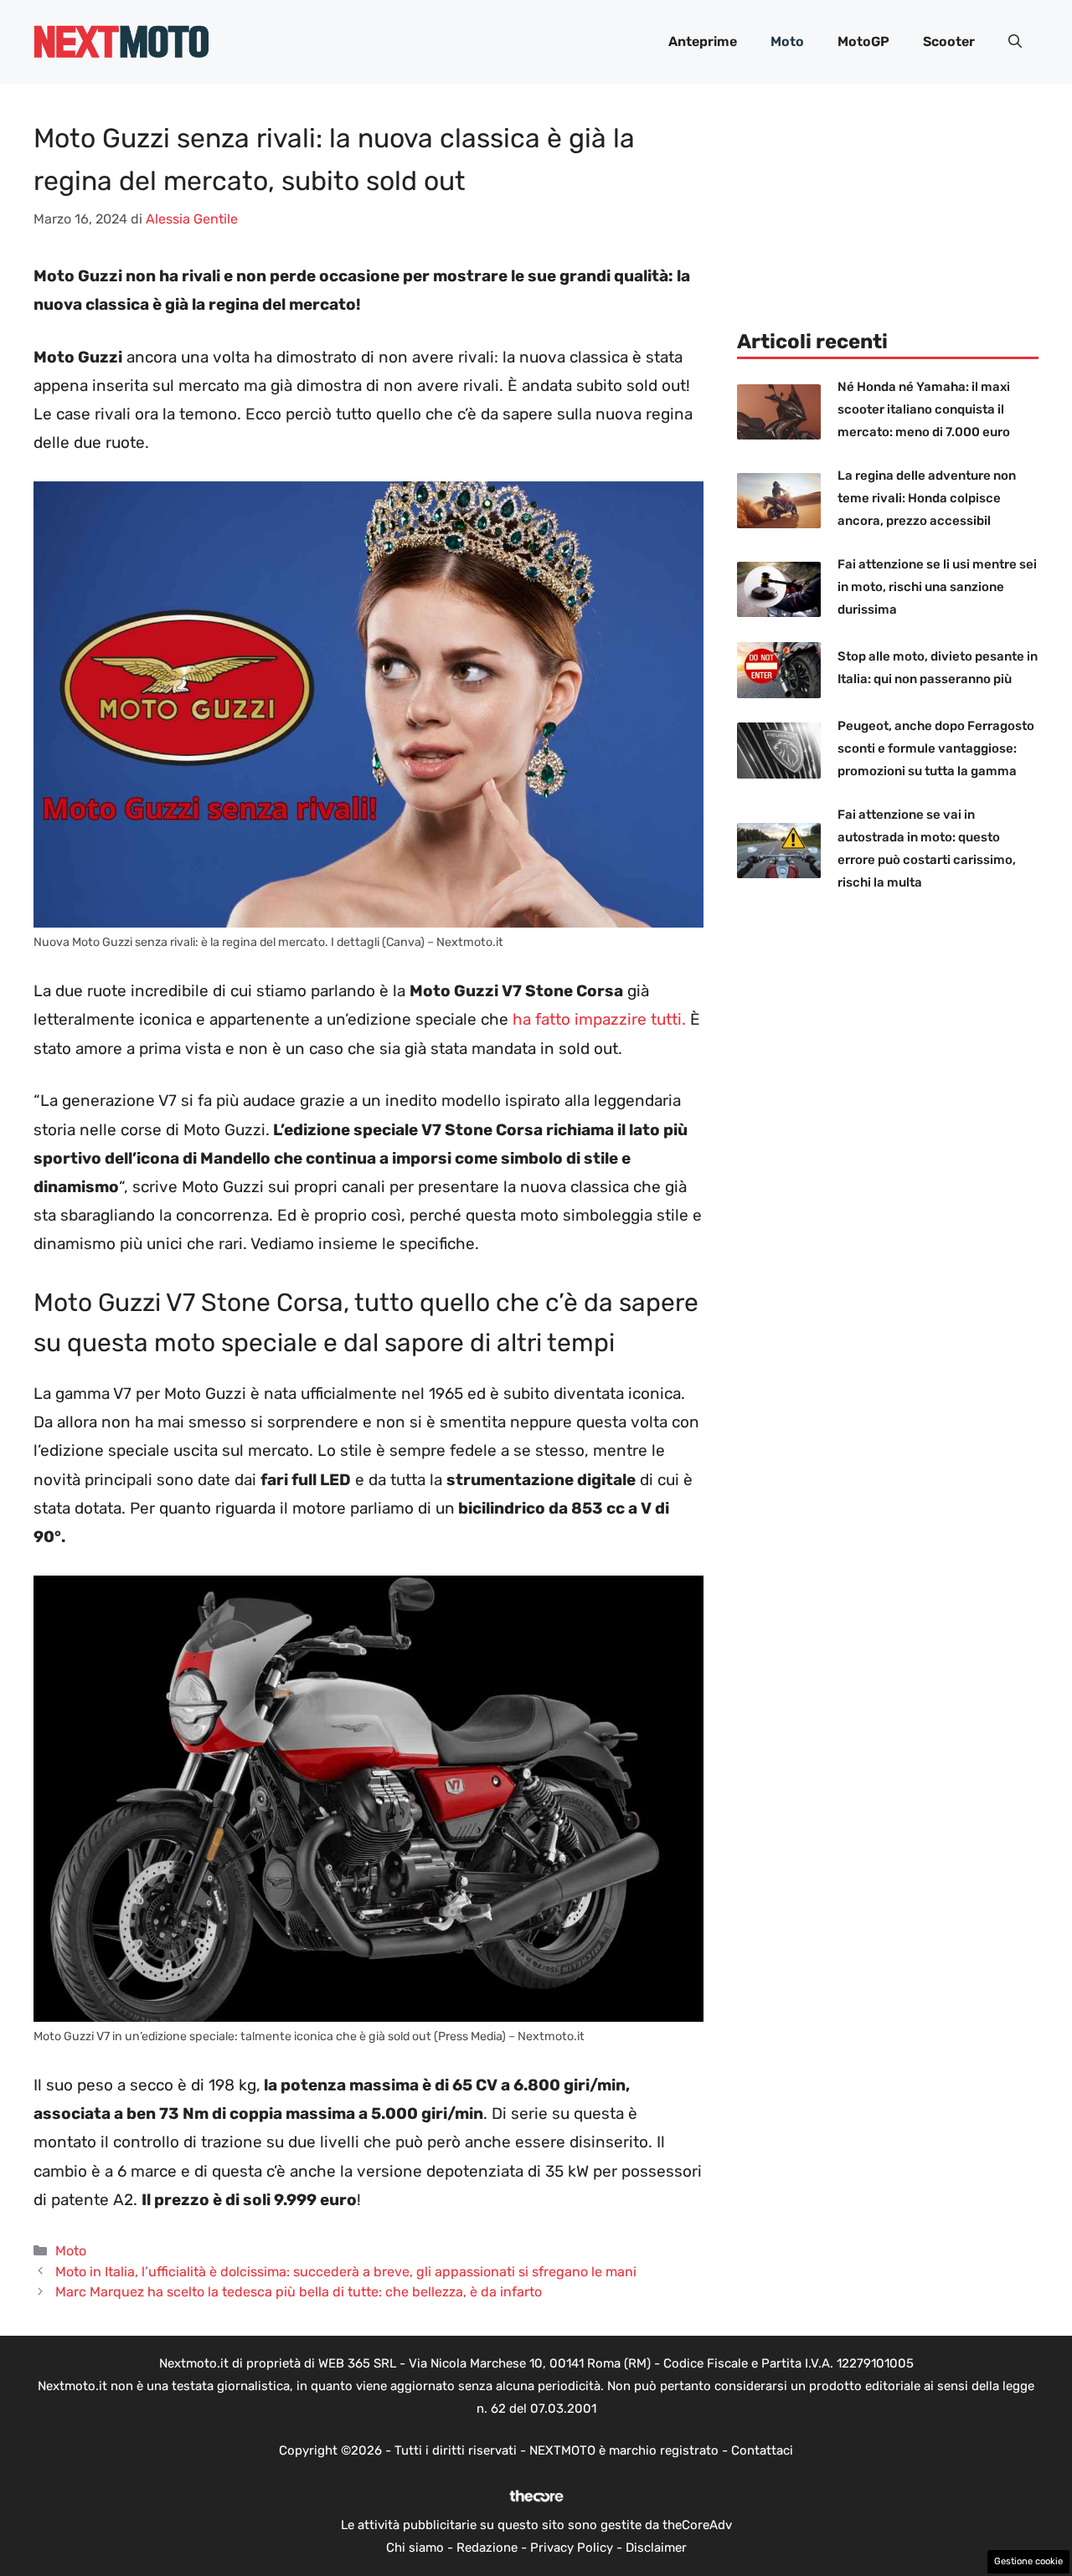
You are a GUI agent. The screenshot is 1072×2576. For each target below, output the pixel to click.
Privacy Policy (572, 2548)
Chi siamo (415, 2548)
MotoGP (863, 41)
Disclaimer (656, 2548)
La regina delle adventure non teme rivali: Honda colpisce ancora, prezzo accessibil (927, 498)
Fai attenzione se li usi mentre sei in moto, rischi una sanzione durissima (937, 587)
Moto (787, 41)
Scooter (949, 41)
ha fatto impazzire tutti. (599, 1019)
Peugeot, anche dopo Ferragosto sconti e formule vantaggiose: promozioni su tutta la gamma (936, 748)
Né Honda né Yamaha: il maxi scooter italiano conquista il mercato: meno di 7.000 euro (924, 409)
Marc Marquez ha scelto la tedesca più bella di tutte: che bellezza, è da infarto (299, 2292)
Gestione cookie (1028, 2561)
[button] (1015, 42)
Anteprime (703, 41)
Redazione (487, 2548)
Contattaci (762, 2450)
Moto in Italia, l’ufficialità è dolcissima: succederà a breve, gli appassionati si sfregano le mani (346, 2272)
